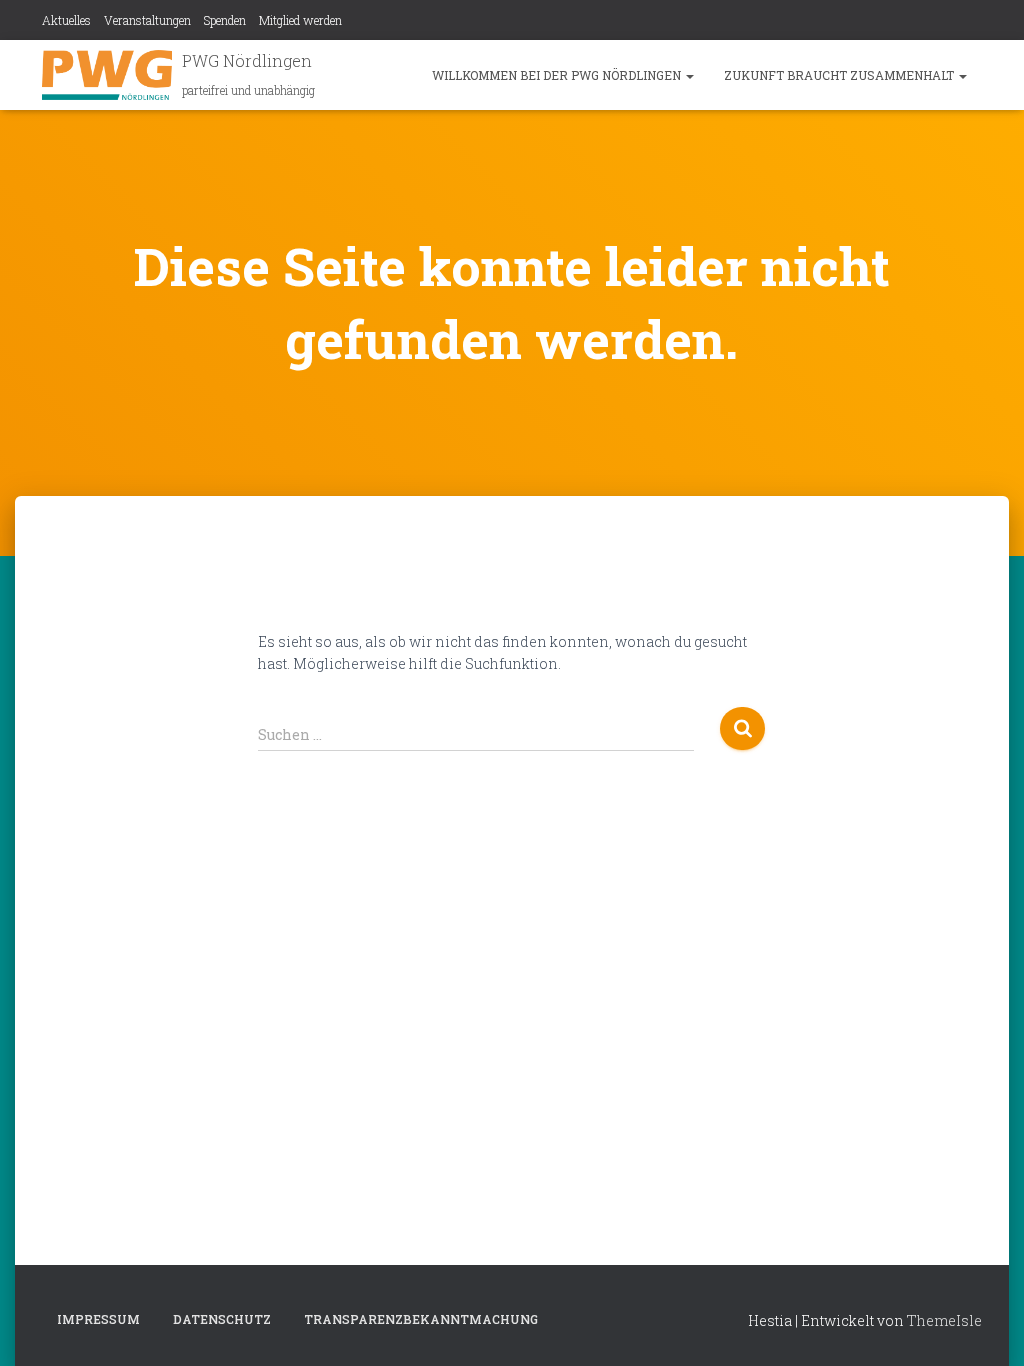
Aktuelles (66, 20)
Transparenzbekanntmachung (421, 1319)
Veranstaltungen (147, 20)
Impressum (98, 1319)
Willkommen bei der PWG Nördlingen (558, 75)
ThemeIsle (944, 1320)
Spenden (225, 20)
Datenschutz (222, 1319)
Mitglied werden (300, 20)
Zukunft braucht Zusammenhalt (840, 75)
